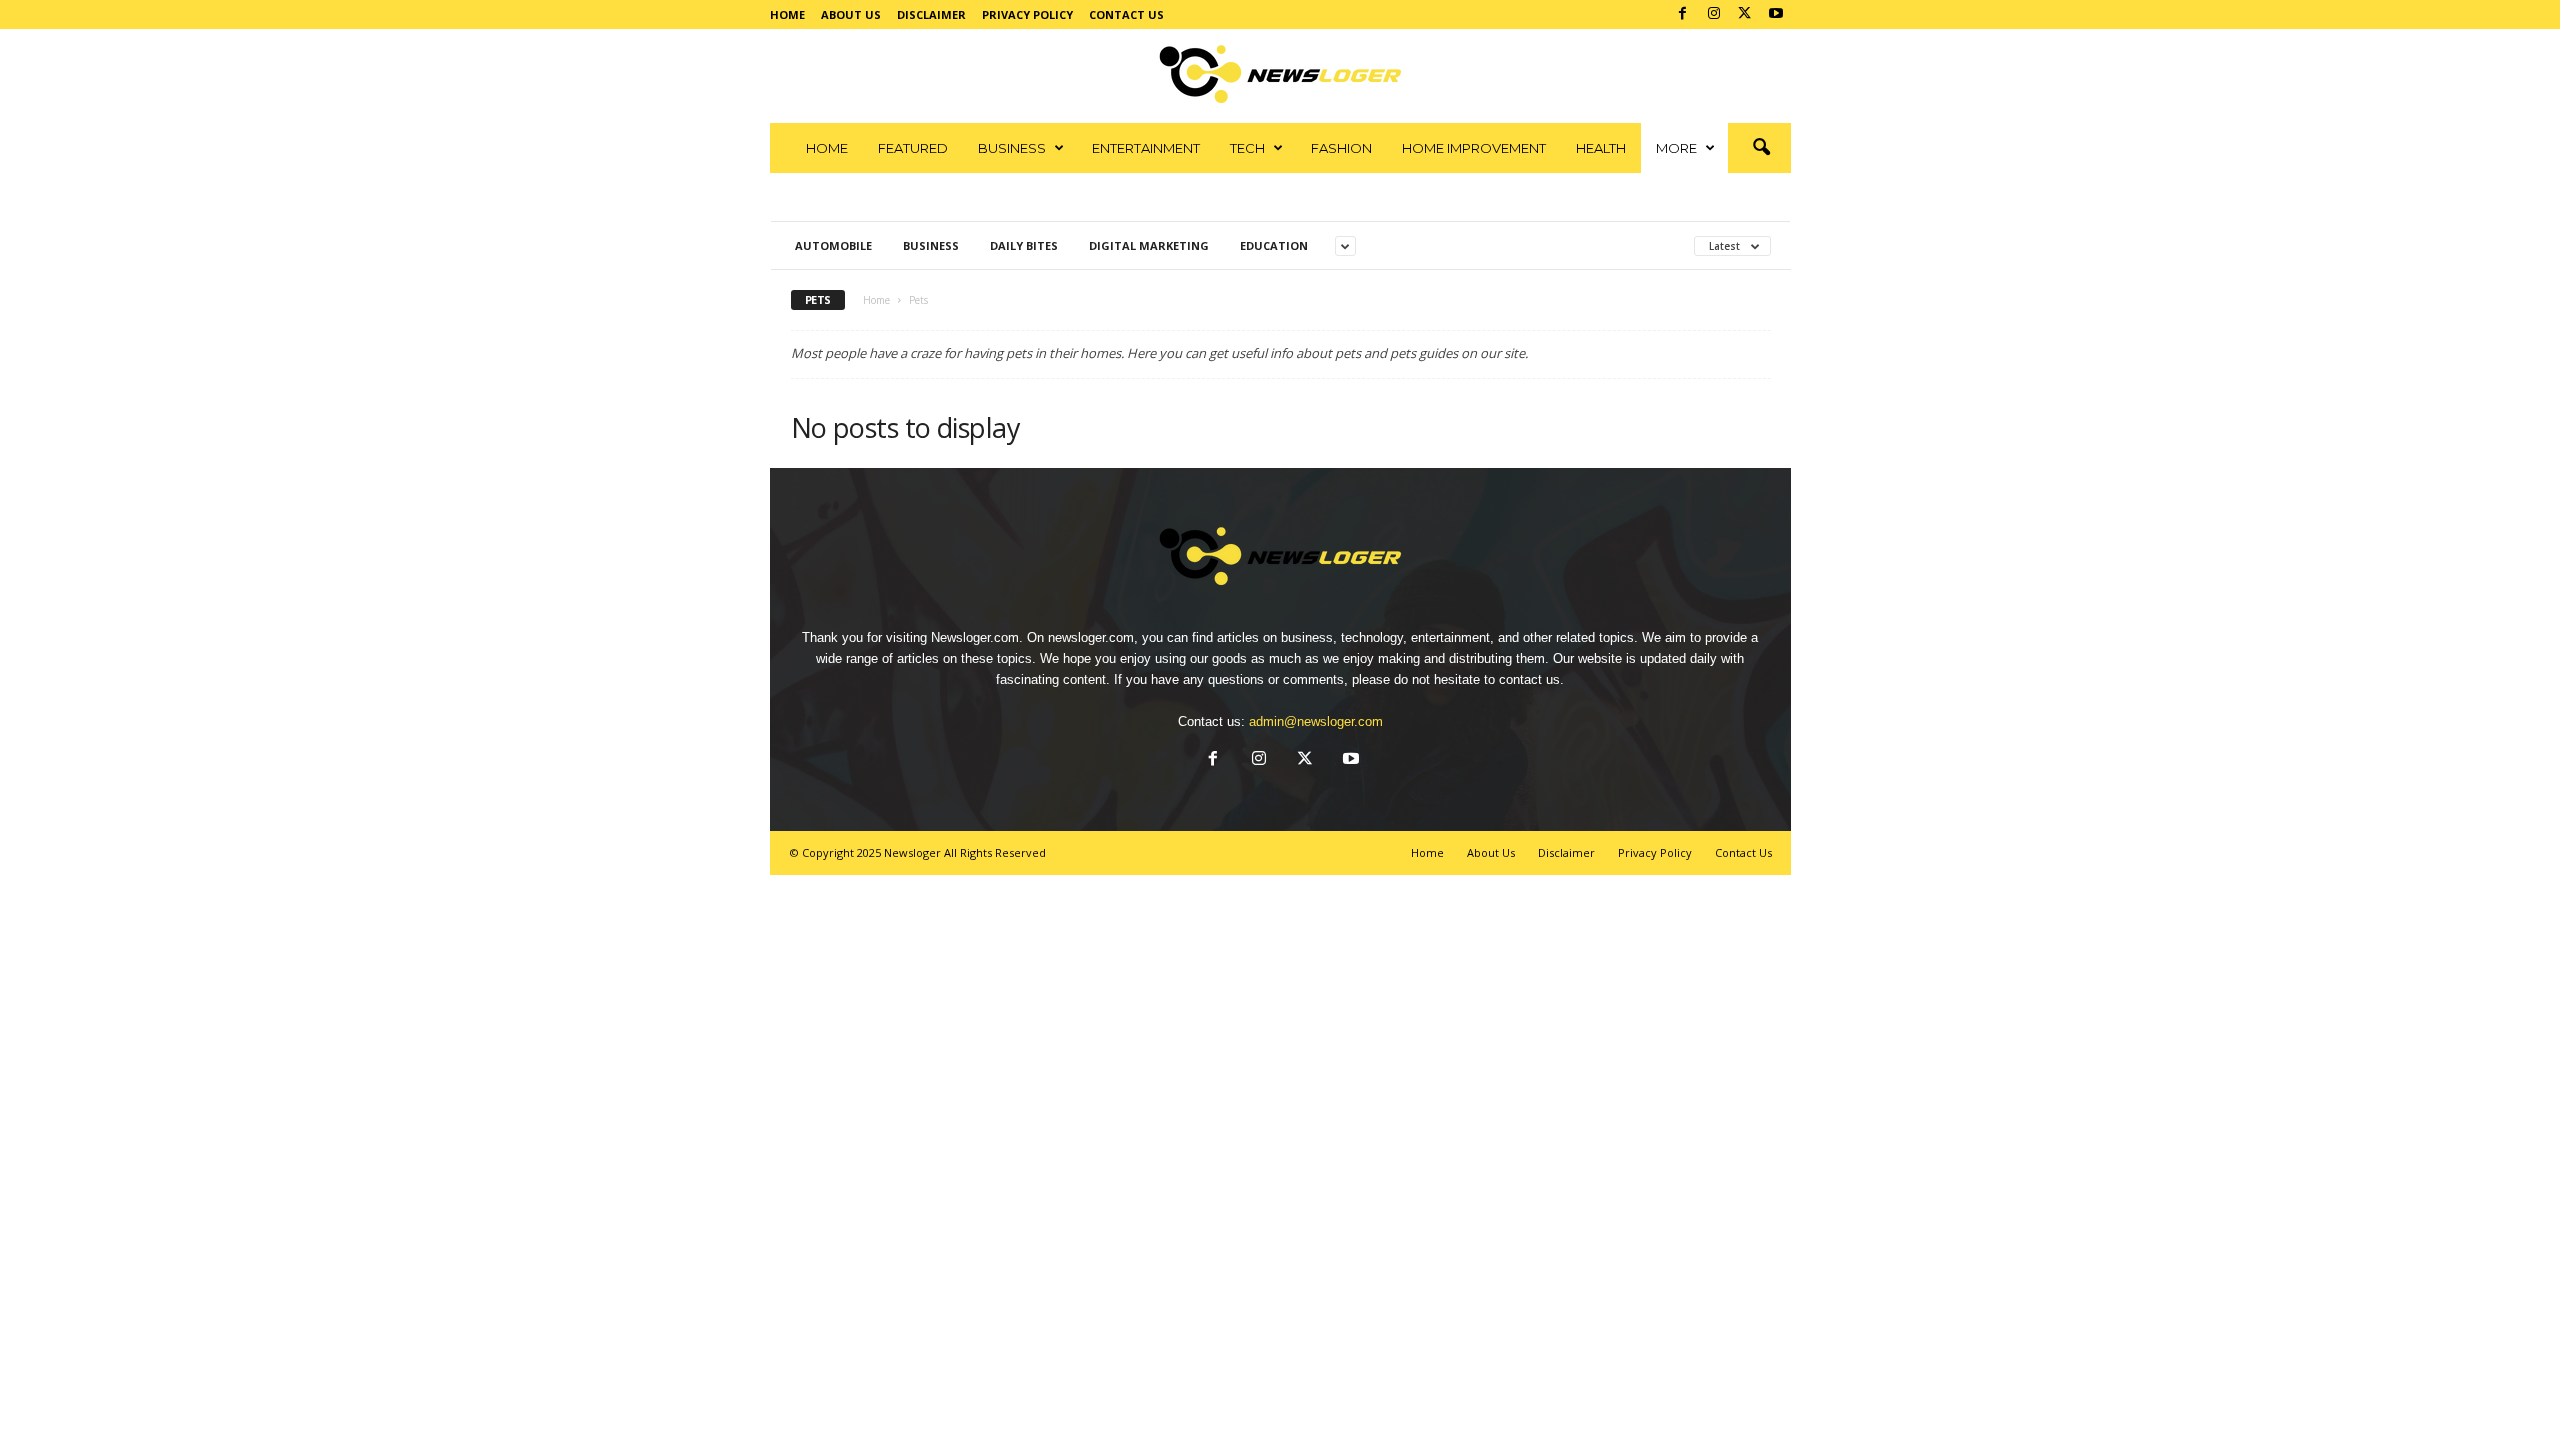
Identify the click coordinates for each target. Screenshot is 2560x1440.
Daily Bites (1024, 245)
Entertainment (1146, 148)
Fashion (1341, 148)
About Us (851, 14)
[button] (1761, 148)
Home (787, 14)
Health (1601, 148)
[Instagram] (1714, 14)
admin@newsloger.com (1316, 721)
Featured (913, 148)
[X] (1745, 14)
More (1676, 148)
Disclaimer (931, 14)
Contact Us (1126, 14)
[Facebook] (1683, 14)
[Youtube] (1776, 14)
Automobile (833, 245)
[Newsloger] (1280, 74)
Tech (1247, 148)
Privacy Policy (1027, 14)
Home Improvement (1474, 148)
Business (1012, 148)
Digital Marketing (1149, 245)
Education (1274, 245)
